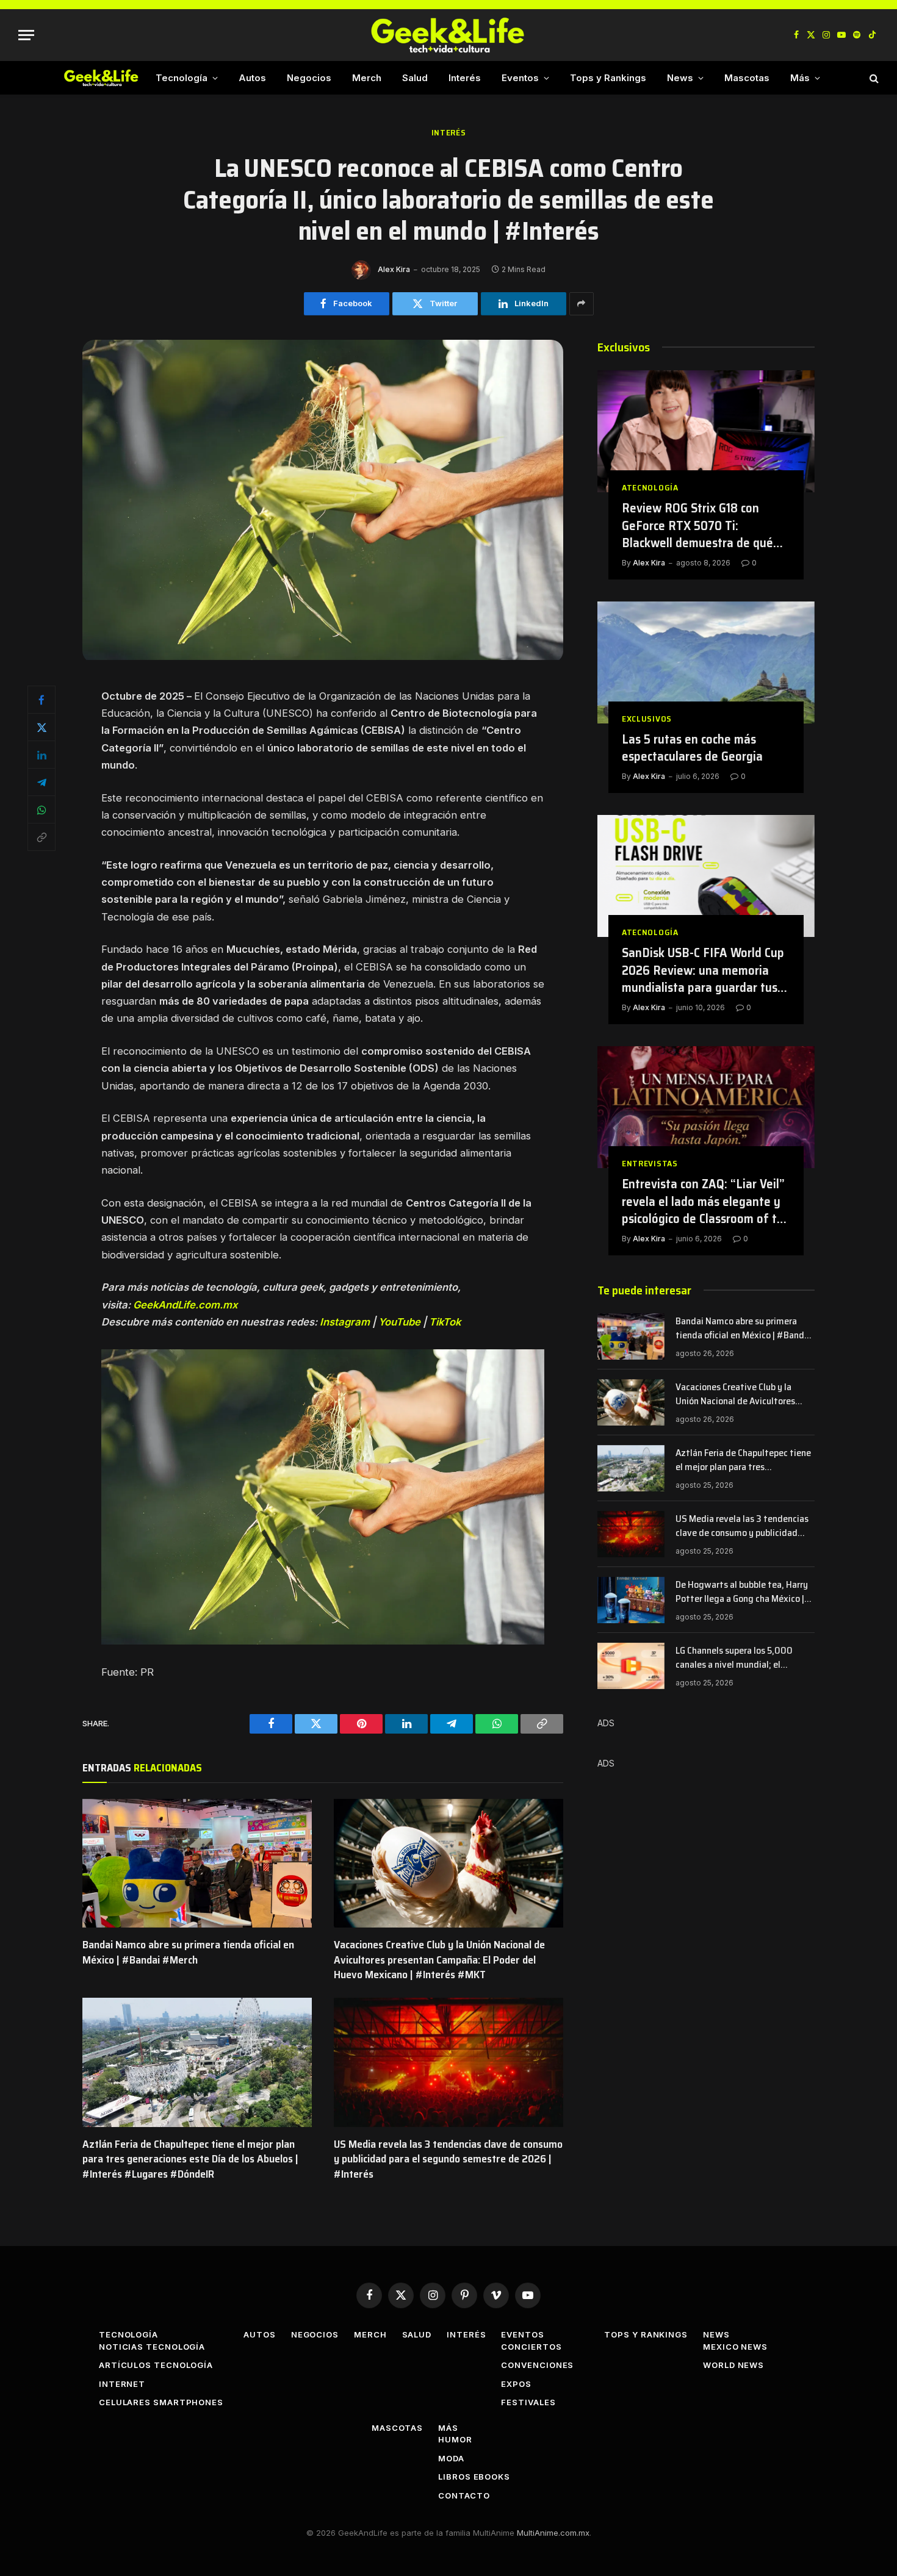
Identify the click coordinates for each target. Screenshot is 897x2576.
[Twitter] (41, 727)
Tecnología (182, 78)
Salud (415, 78)
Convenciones (537, 2365)
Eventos (520, 78)
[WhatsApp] (41, 809)
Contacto (464, 2495)
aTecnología (650, 488)
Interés (465, 78)
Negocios (309, 78)
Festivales (528, 2402)
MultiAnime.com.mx (553, 2533)
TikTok (445, 1322)
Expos (516, 2384)
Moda (451, 2458)
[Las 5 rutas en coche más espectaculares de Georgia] (706, 662)
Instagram (345, 1322)
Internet (122, 2384)
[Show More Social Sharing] (582, 304)
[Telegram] (41, 782)
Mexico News (735, 2347)
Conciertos (531, 2347)
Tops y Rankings (608, 78)
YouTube (399, 1322)
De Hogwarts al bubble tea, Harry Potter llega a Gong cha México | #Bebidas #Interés (742, 1592)
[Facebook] (41, 700)
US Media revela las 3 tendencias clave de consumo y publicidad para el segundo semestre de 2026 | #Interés (448, 2159)
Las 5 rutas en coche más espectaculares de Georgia (692, 748)
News (680, 78)
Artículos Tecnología (156, 2365)
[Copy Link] (41, 837)
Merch (367, 78)
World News (733, 2365)
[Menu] (26, 35)
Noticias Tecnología (152, 2347)
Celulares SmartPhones (161, 2402)
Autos (252, 78)
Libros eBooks (474, 2477)
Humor (455, 2439)
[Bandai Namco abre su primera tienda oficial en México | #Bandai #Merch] (197, 1864)
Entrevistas (650, 1164)
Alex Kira (394, 269)
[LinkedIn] (41, 755)
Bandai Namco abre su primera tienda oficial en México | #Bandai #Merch (188, 1952)
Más (800, 78)
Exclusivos (647, 719)
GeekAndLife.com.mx (185, 1305)
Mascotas (747, 78)
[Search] (873, 78)
